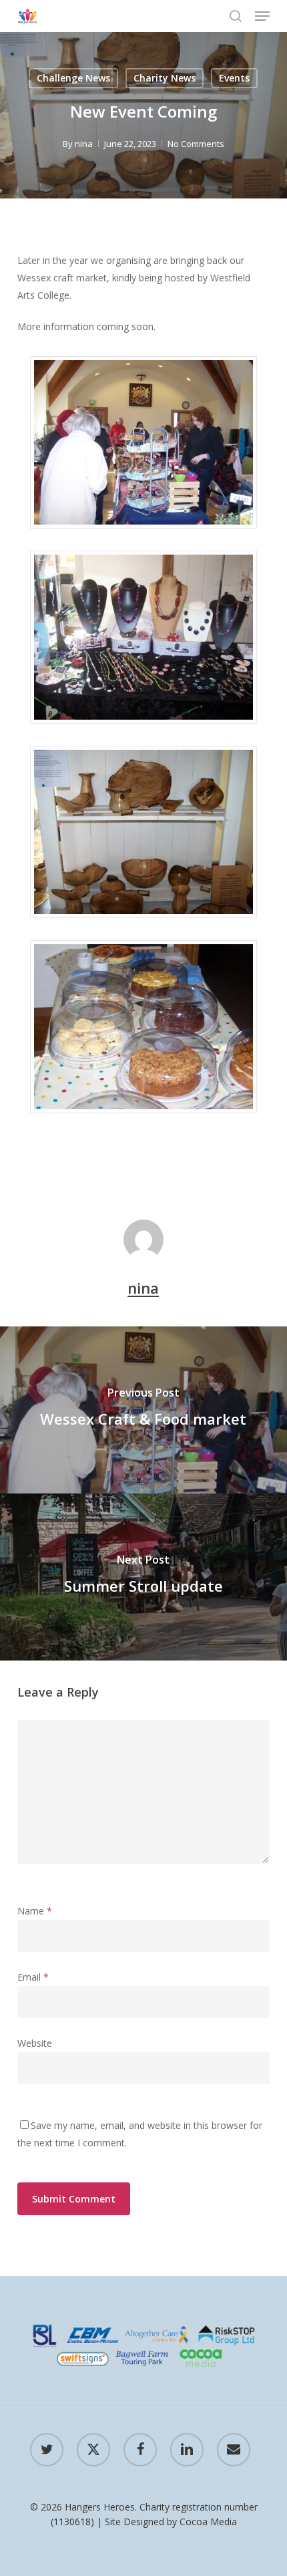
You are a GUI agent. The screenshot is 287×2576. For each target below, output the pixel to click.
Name (35, 1911)
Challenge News (73, 78)
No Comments (196, 144)
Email (33, 1977)
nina (84, 144)
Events (234, 78)
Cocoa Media (208, 2522)
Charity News (165, 78)
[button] (262, 16)
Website (35, 2043)
